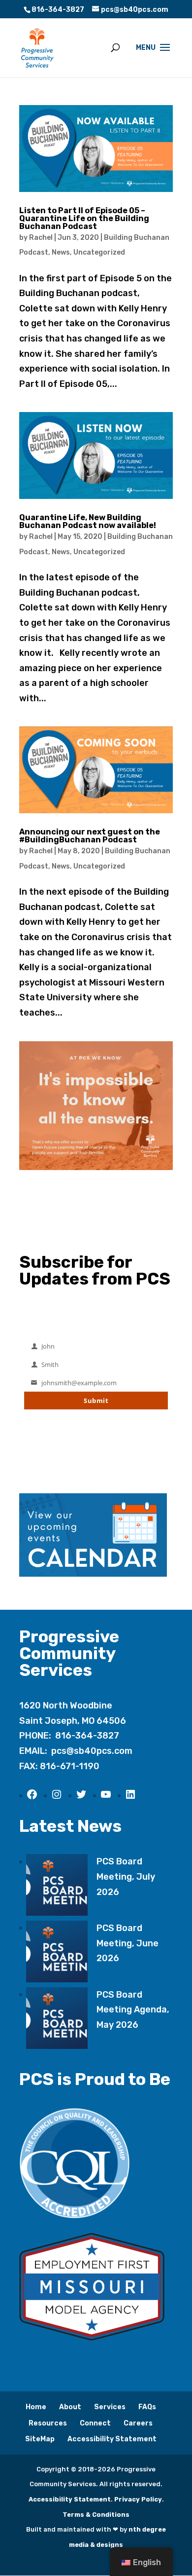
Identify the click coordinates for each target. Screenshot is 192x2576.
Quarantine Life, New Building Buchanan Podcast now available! (88, 521)
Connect (95, 2423)
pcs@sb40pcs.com (92, 1751)
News (61, 252)
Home (36, 2407)
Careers (138, 2423)
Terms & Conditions (96, 2515)
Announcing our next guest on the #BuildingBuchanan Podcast (90, 836)
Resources (48, 2423)
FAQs (147, 2407)
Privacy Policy (138, 2499)
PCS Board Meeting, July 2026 (126, 1876)
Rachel (41, 238)
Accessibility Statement (112, 2439)
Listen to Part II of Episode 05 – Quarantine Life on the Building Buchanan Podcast (84, 218)
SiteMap (40, 2439)
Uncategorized (99, 252)
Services (110, 2407)
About (70, 2407)
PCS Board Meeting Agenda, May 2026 (133, 2010)
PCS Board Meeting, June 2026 (128, 1943)
